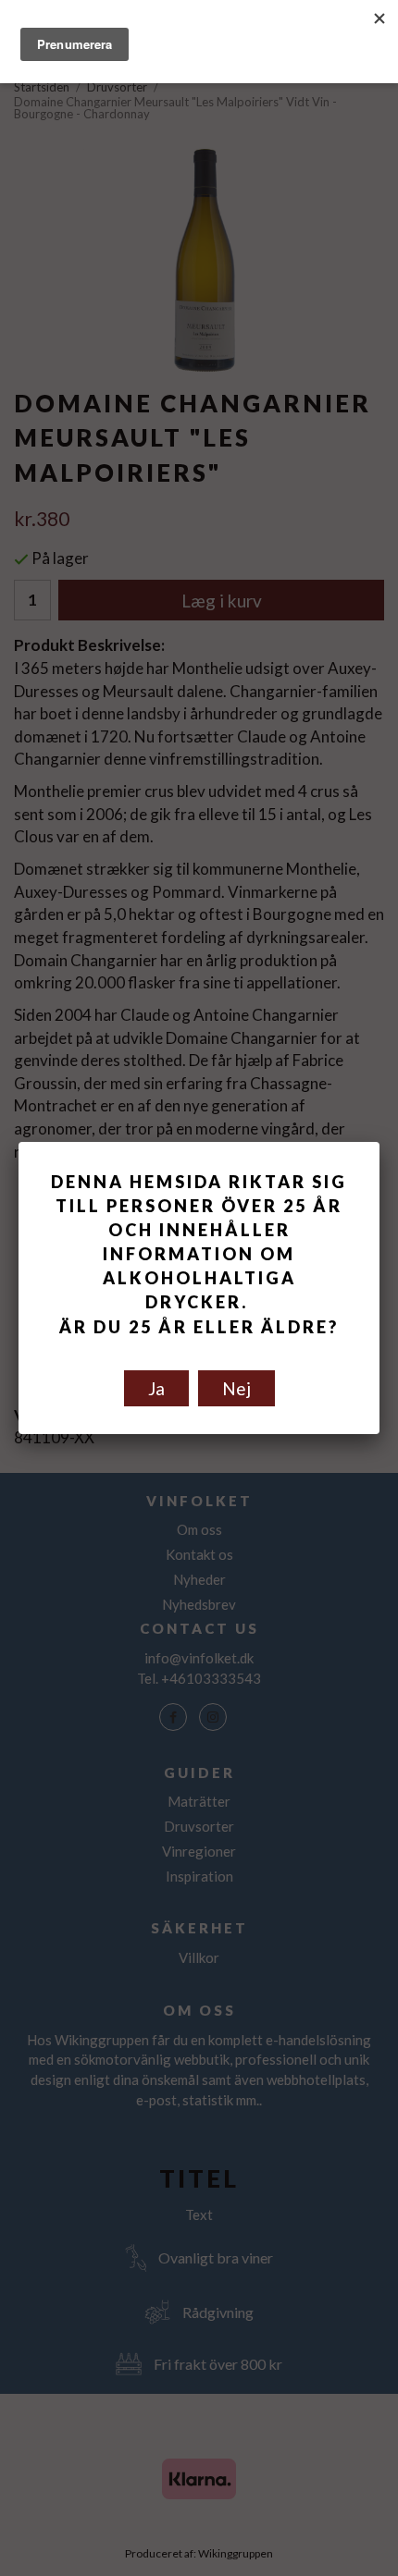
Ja (156, 1388)
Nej (236, 1388)
